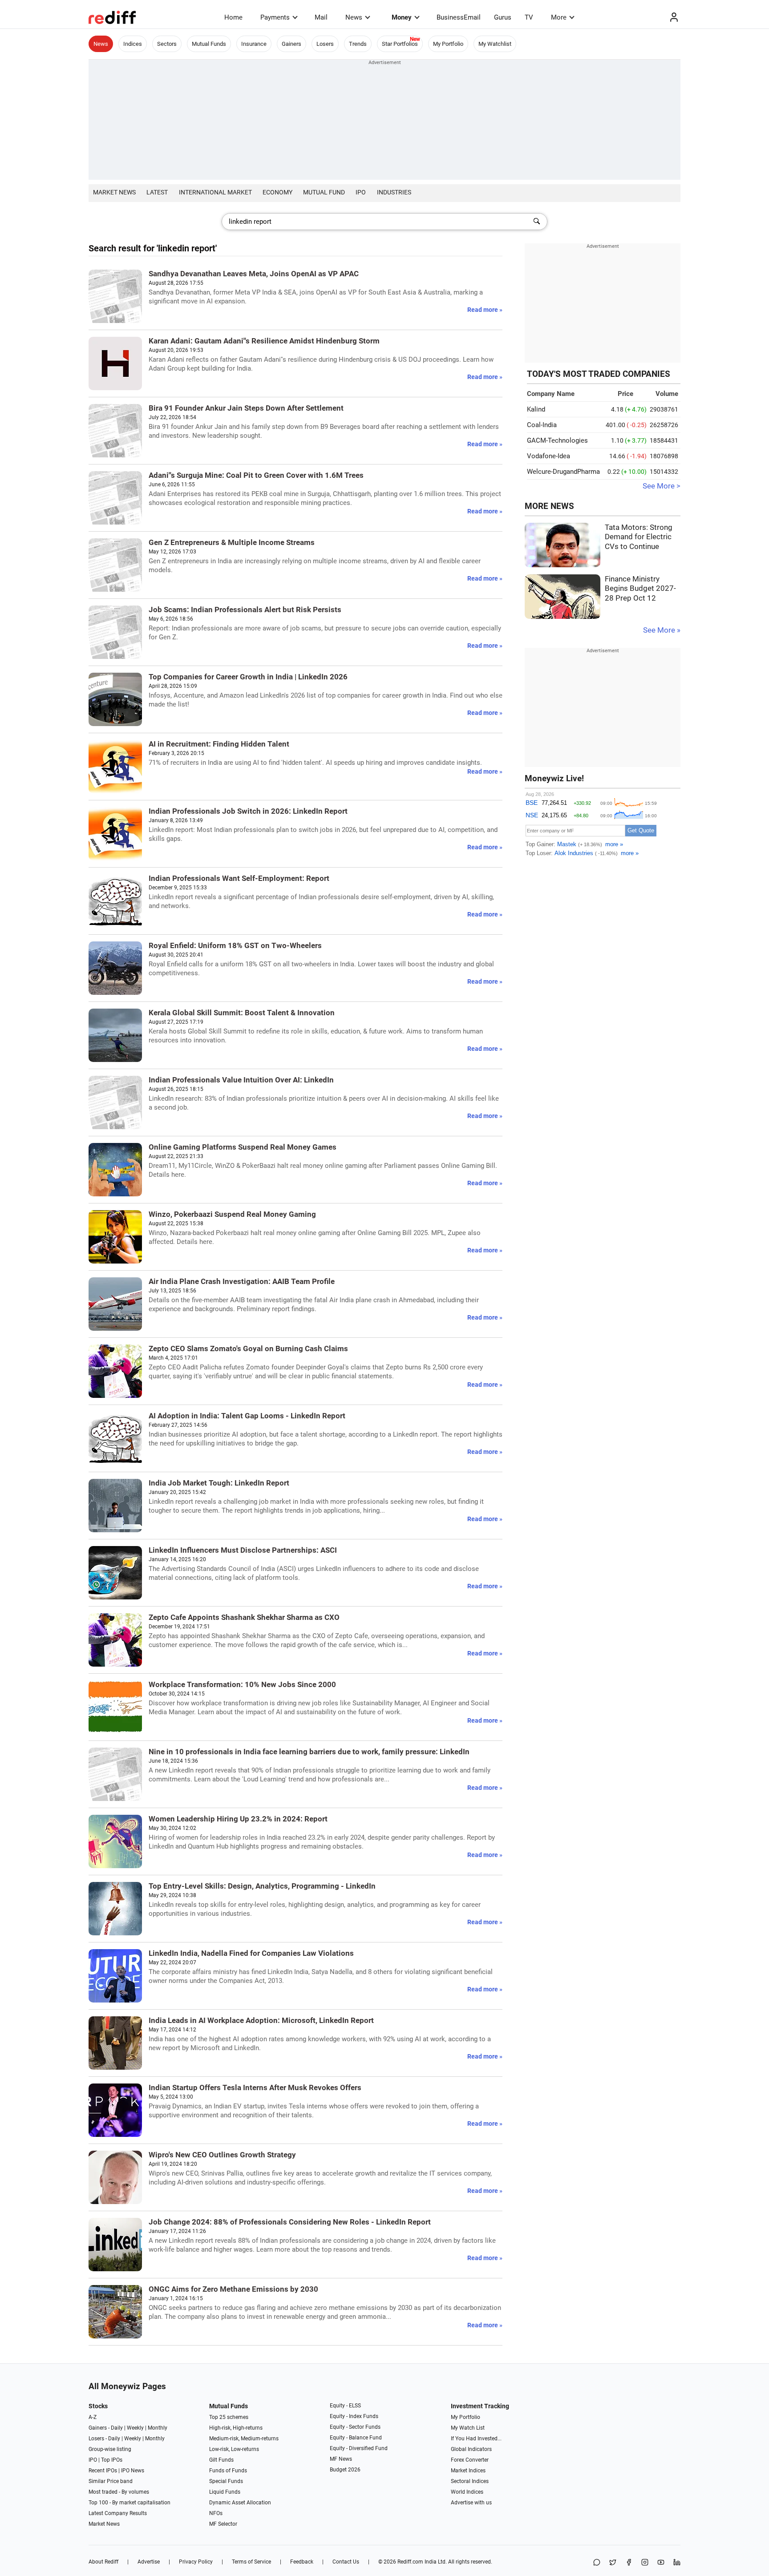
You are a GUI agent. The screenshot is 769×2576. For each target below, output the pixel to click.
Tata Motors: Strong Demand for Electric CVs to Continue (639, 537)
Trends (358, 44)
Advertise (149, 2562)
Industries (394, 192)
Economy (277, 192)
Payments (275, 17)
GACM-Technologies (557, 440)
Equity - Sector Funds (355, 2427)
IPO (361, 192)
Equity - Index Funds (354, 2416)
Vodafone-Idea (548, 456)
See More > (662, 486)
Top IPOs (112, 2460)
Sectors (167, 44)
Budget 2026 (345, 2470)
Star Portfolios (400, 44)
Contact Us (346, 2562)
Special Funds (226, 2481)
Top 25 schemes (229, 2417)
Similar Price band (111, 2481)
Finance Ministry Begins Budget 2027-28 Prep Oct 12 (640, 589)
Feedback (302, 2562)
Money (402, 17)
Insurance (254, 44)
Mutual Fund (324, 192)
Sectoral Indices (470, 2481)
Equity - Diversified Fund (359, 2448)
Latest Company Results (118, 2513)
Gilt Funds (221, 2460)
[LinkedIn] (677, 2563)
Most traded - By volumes (119, 2492)
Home (233, 17)
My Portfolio (448, 44)
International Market (215, 192)
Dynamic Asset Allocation (240, 2503)
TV (529, 17)
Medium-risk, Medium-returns (244, 2439)
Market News (114, 192)
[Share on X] (613, 2563)
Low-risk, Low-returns (234, 2449)
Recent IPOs (103, 2471)
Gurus (503, 17)
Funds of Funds (228, 2471)
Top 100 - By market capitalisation (130, 2503)
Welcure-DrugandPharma (563, 472)
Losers (325, 44)
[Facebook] (629, 2563)
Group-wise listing (110, 2449)
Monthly (158, 2428)
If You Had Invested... (476, 2439)
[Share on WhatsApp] (597, 2563)
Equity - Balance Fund (356, 2438)
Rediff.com (410, 2562)
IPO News (133, 2471)
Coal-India (542, 425)
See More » (662, 630)
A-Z (93, 2417)
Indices (133, 44)
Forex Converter (470, 2460)
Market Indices (468, 2471)
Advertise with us (471, 2503)
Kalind (536, 409)
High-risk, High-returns (236, 2428)
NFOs (216, 2513)
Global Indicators (471, 2449)
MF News (341, 2459)
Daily (117, 2428)
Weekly (135, 2428)
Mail (321, 17)
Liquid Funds (225, 2492)
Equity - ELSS (345, 2406)
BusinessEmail (459, 17)
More (559, 17)
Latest (157, 192)
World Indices (467, 2492)
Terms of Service (251, 2562)
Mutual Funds (209, 44)
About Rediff (103, 2562)
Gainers (291, 44)
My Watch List (468, 2428)
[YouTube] (661, 2563)
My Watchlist (495, 44)
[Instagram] (645, 2563)
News (354, 17)
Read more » (485, 310)
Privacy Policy (196, 2562)
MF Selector (223, 2524)
